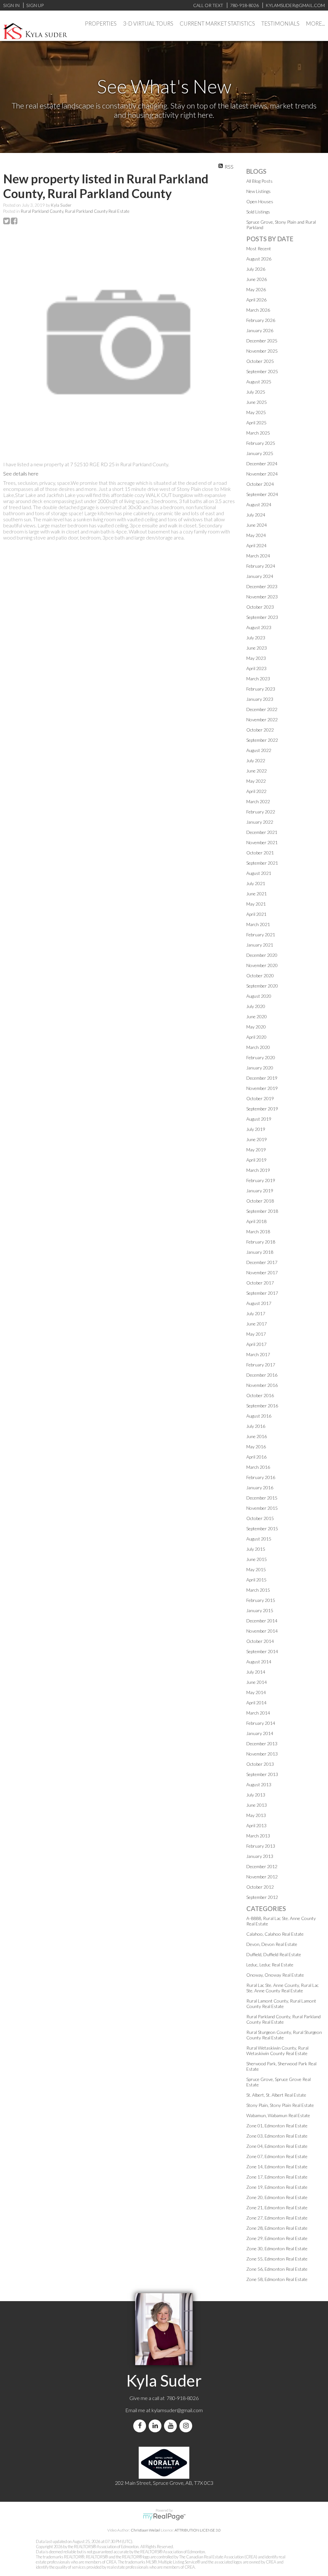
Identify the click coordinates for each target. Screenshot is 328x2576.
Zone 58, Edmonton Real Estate (277, 2279)
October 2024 (260, 484)
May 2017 (256, 1334)
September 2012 (262, 1897)
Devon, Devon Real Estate (272, 1944)
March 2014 (258, 1713)
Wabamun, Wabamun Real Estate (278, 2115)
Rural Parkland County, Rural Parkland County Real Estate (75, 211)
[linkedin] (156, 2426)
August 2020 (259, 996)
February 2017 (261, 1365)
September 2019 (262, 1109)
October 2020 (260, 976)
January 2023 (260, 699)
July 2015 (256, 1549)
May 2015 (256, 1569)
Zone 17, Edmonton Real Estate (277, 2177)
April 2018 (256, 1221)
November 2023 (262, 597)
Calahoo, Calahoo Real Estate (275, 1934)
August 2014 (259, 1662)
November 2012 (262, 1877)
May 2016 (256, 1447)
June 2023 (257, 648)
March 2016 (258, 1467)
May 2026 (256, 289)
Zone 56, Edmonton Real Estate (277, 2269)
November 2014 (262, 1631)
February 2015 (261, 1600)
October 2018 (260, 1201)
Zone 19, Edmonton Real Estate (277, 2187)
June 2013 (257, 1805)
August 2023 (259, 627)
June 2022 (257, 771)
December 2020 (262, 955)
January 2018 (260, 1252)
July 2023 (256, 638)
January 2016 (260, 1488)
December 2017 (262, 1262)
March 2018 (258, 1232)
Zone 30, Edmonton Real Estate (277, 2248)
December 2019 (262, 1078)
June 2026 (257, 279)
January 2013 (260, 1856)
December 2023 (262, 586)
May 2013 (256, 1815)
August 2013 (259, 1784)
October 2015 (260, 1518)
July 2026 (256, 269)
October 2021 (260, 853)
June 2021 (257, 894)
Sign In (11, 5)
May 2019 (256, 1150)
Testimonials (280, 24)
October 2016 (260, 1395)
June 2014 (257, 1682)
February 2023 (261, 689)
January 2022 (260, 822)
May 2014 (256, 1692)
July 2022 (256, 760)
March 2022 (258, 801)
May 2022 (256, 781)
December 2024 (262, 464)
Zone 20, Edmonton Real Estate (277, 2197)
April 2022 (256, 791)
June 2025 (257, 402)
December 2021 (262, 832)
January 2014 (260, 1733)
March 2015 (258, 1590)
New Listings (258, 191)
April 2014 (256, 1703)
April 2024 (256, 545)
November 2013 (262, 1754)
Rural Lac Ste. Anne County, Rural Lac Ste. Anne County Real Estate (283, 1988)
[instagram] (187, 2426)
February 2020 (261, 1057)
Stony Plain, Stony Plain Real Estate (280, 2105)
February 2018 (261, 1242)
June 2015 (257, 1559)
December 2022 (262, 709)
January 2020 (260, 1068)
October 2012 (260, 1887)
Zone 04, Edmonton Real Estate (277, 2146)
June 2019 (257, 1139)
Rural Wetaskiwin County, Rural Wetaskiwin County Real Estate (277, 2051)
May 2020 (256, 1027)
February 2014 (261, 1723)
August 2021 (259, 873)
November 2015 (262, 1508)
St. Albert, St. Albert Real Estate (276, 2095)
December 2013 (262, 1744)
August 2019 (259, 1119)
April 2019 (256, 1160)
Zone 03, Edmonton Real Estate (277, 2136)
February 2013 (261, 1846)
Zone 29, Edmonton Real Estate (277, 2238)
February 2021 (261, 935)
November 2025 (262, 351)
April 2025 (256, 423)
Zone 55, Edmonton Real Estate (277, 2259)
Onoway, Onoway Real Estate (275, 1975)
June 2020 (257, 1016)
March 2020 (258, 1047)
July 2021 (256, 883)
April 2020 (256, 1037)
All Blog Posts (259, 181)
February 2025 (261, 443)
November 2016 (262, 1385)
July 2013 (256, 1795)
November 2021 (262, 842)
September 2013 (262, 1774)
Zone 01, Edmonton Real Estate (277, 2126)
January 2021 (260, 945)
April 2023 (256, 668)
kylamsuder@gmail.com (177, 2410)
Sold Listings (258, 212)
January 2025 (260, 453)
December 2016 (262, 1375)
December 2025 (262, 341)
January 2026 (260, 330)
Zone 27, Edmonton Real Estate (277, 2218)
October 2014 (260, 1641)
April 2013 (256, 1825)
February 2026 (261, 320)
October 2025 (260, 361)
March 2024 (258, 556)
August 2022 (259, 750)
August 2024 (259, 504)
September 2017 (262, 1293)
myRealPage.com (164, 2517)
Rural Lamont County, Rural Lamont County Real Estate (281, 2004)
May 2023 (256, 658)
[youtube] (172, 2426)
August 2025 (259, 382)
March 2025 (258, 433)
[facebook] (141, 2426)
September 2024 (262, 494)
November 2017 (262, 1272)
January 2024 (260, 576)
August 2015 (259, 1539)
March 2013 (258, 1836)
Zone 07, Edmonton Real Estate (277, 2156)
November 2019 (262, 1088)
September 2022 (262, 740)
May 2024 (256, 535)
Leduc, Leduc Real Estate (270, 1965)
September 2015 (262, 1528)
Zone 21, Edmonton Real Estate (277, 2208)
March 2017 (258, 1354)
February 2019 (261, 1180)
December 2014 (262, 1621)
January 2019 (260, 1191)
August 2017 (259, 1303)
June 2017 (257, 1324)
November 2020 (262, 965)
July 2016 (256, 1426)
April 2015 (256, 1580)
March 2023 (258, 679)
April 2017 (256, 1344)
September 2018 (262, 1211)
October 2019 (260, 1098)
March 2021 (258, 924)
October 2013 (260, 1764)
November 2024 (262, 474)
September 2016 (262, 1406)
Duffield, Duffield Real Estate (274, 1954)
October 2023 (260, 607)
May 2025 (256, 412)
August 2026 (259, 259)
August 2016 (259, 1416)
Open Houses (260, 201)
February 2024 (261, 566)
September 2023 (262, 617)
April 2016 (256, 1457)
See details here (21, 473)
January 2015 (260, 1610)
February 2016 (261, 1477)
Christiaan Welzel (145, 2530)
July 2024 (256, 515)
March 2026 (258, 310)
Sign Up (35, 5)
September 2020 (262, 986)
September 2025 (262, 371)
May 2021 (256, 904)
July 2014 (256, 1672)
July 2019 (256, 1129)
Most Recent (259, 248)
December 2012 (262, 1866)
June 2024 (257, 525)
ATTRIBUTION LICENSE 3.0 (198, 2530)
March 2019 (258, 1170)
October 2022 (260, 730)
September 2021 (262, 863)
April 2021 (256, 914)
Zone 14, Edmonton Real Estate (277, 2167)
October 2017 (260, 1283)
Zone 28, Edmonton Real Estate (277, 2228)
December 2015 (262, 1498)
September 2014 (262, 1651)
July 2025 (256, 392)
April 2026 (256, 300)
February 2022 (261, 812)
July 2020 (256, 1006)
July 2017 (256, 1313)
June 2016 (257, 1436)
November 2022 (262, 720)
